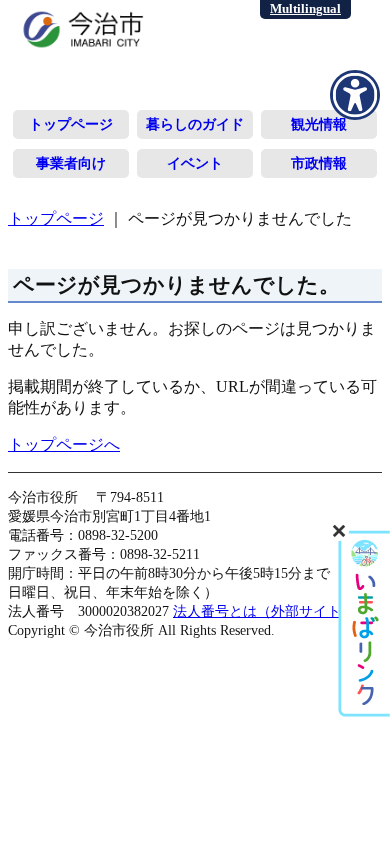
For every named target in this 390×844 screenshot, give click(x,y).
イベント (195, 163)
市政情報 (319, 163)
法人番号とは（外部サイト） (264, 611)
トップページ (71, 124)
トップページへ (64, 444)
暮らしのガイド (195, 124)
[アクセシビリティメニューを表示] (355, 95)
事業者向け (71, 163)
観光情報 (319, 124)
